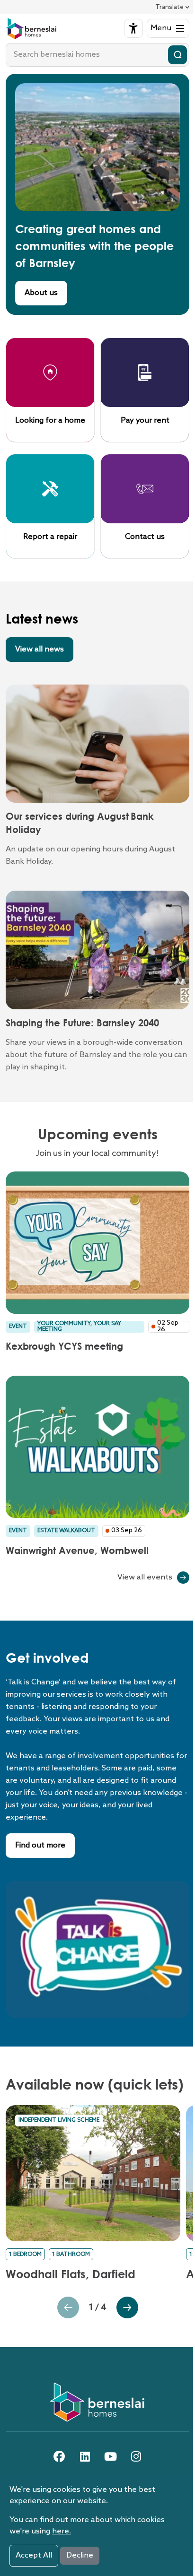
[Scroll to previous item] (152, 2307)
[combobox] (97, 55)
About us (41, 293)
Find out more (40, 1845)
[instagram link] (136, 2456)
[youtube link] (110, 2456)
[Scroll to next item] (68, 2307)
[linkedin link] (85, 2456)
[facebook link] (59, 2456)
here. (62, 2531)
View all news (40, 649)
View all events (145, 1577)
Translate (169, 7)
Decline (80, 2555)
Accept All (34, 2555)
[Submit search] (177, 55)
